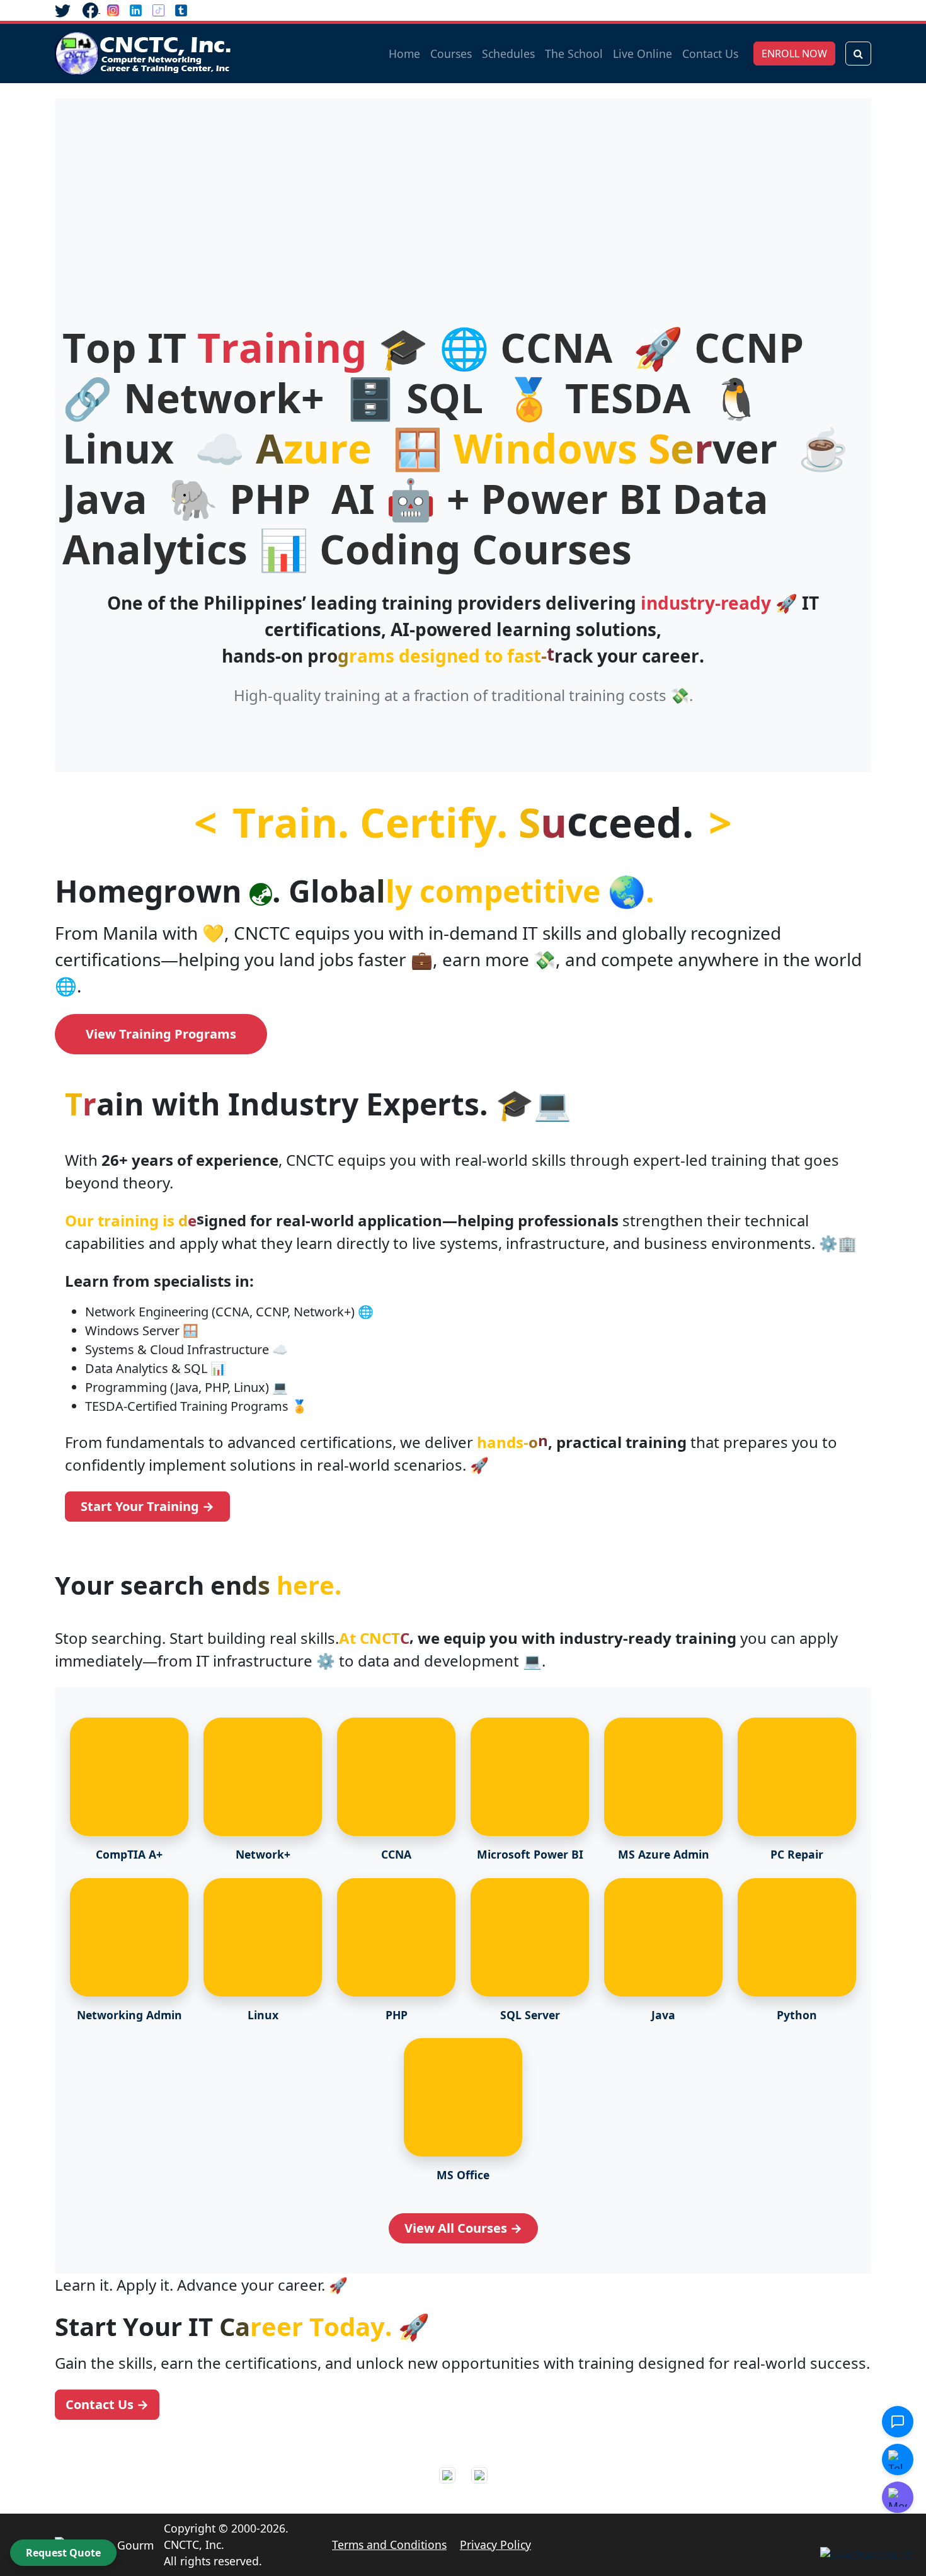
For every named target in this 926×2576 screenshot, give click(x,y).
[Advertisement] (463, 228)
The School (574, 54)
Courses (451, 54)
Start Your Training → (147, 1506)
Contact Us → (107, 2404)
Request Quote (63, 2553)
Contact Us (710, 54)
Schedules (508, 54)
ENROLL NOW (794, 54)
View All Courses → (463, 2228)
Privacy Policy (495, 2545)
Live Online (643, 54)
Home (404, 54)
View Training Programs (161, 1034)
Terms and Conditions (389, 2545)
